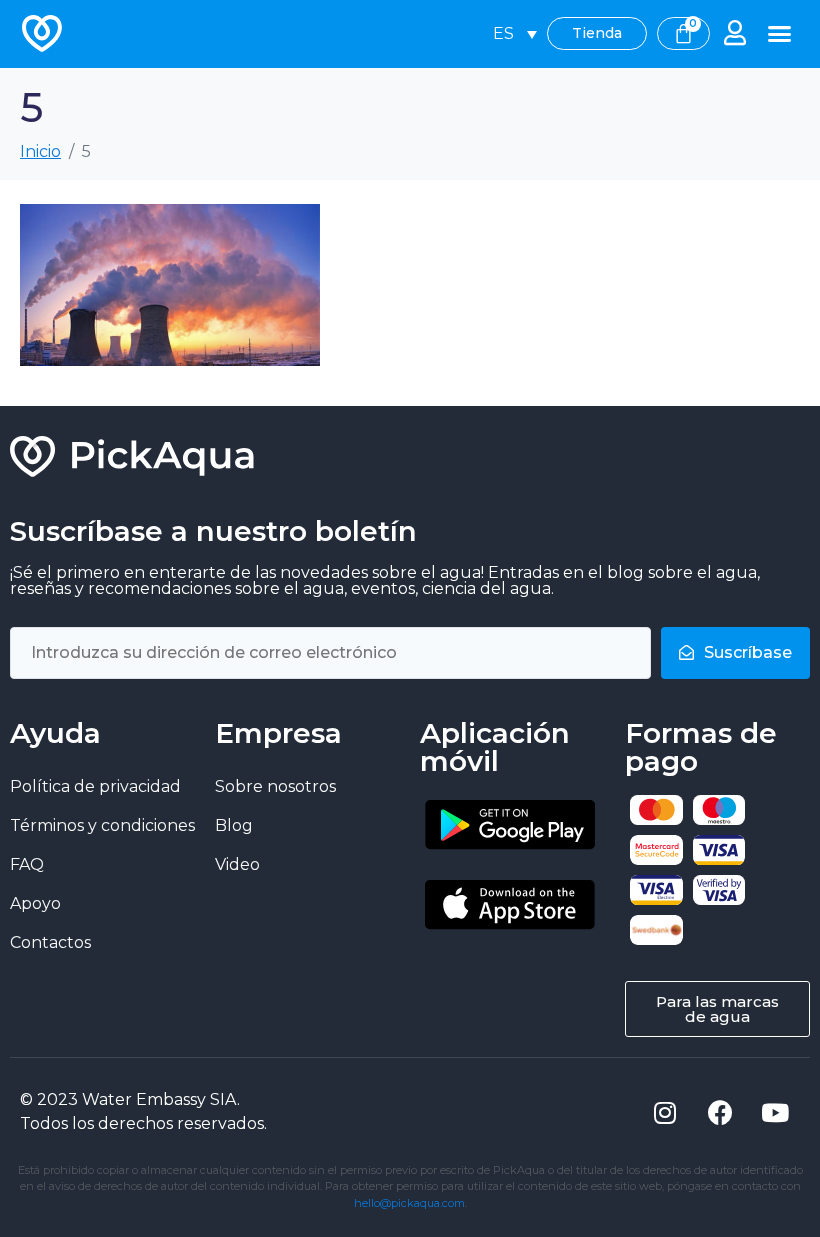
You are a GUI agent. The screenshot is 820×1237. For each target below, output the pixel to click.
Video (237, 864)
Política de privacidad (95, 786)
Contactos (50, 942)
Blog (234, 825)
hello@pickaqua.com (409, 1203)
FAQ (27, 864)
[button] (780, 34)
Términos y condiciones (102, 825)
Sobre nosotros (275, 786)
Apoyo (35, 903)
